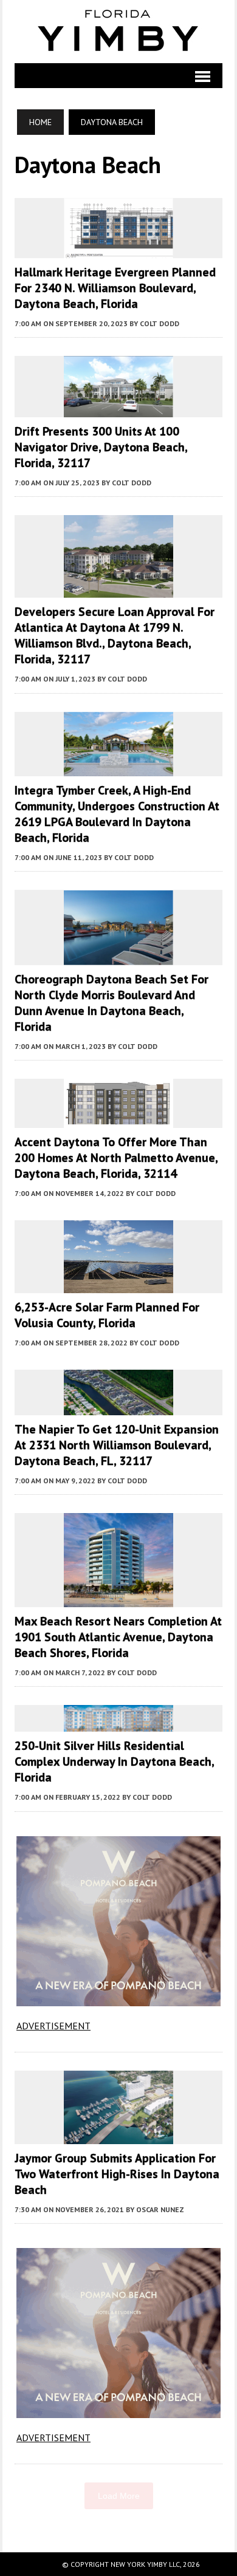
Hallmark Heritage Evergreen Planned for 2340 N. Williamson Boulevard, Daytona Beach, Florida (115, 288)
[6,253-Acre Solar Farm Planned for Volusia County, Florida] (118, 1285)
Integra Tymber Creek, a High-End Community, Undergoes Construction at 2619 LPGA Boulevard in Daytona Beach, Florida (117, 814)
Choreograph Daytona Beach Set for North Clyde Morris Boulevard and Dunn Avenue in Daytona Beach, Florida (112, 1003)
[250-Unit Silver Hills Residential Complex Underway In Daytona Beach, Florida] (118, 1724)
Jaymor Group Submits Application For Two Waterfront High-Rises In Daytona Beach (117, 2174)
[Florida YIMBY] (118, 32)
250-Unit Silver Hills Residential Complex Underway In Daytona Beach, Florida (114, 1761)
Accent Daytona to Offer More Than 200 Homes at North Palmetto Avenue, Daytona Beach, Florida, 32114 (116, 1158)
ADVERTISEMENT (53, 2026)
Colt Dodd (160, 323)
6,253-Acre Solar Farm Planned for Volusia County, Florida (107, 1315)
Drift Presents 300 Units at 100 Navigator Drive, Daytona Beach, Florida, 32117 (101, 447)
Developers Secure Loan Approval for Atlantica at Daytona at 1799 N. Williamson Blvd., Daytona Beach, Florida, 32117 (115, 635)
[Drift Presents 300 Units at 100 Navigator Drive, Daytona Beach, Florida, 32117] (118, 409)
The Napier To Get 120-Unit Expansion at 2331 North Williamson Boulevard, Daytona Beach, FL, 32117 (117, 1445)
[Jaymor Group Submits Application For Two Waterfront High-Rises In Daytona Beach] (118, 2136)
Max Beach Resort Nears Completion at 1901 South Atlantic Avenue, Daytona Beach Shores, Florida (118, 1637)
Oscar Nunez (160, 2209)
